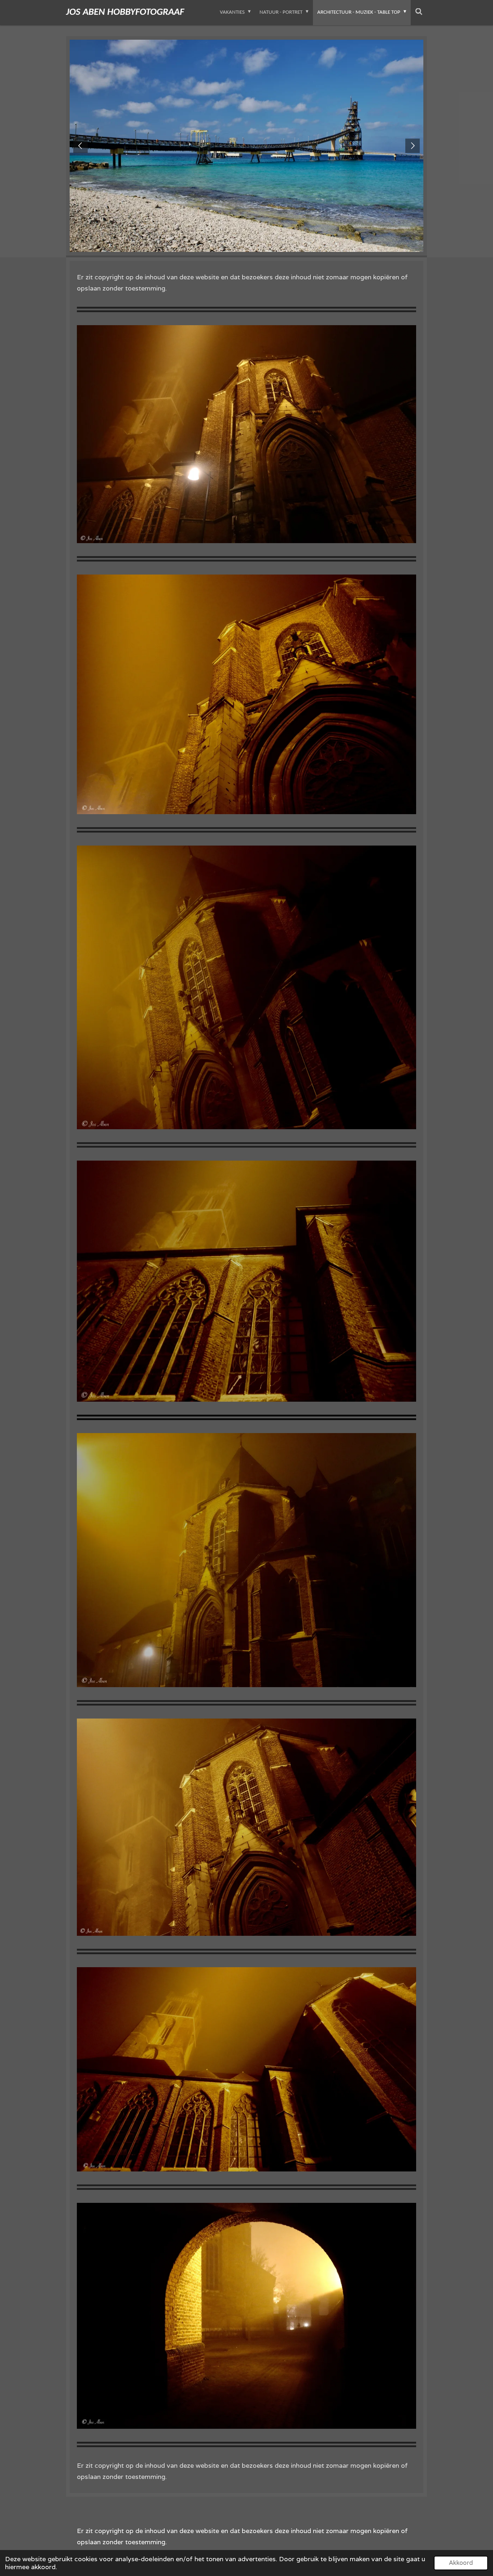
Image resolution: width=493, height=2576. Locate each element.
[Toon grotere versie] (247, 434)
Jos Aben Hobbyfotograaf (125, 12)
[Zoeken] (419, 13)
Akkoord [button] (461, 2563)
